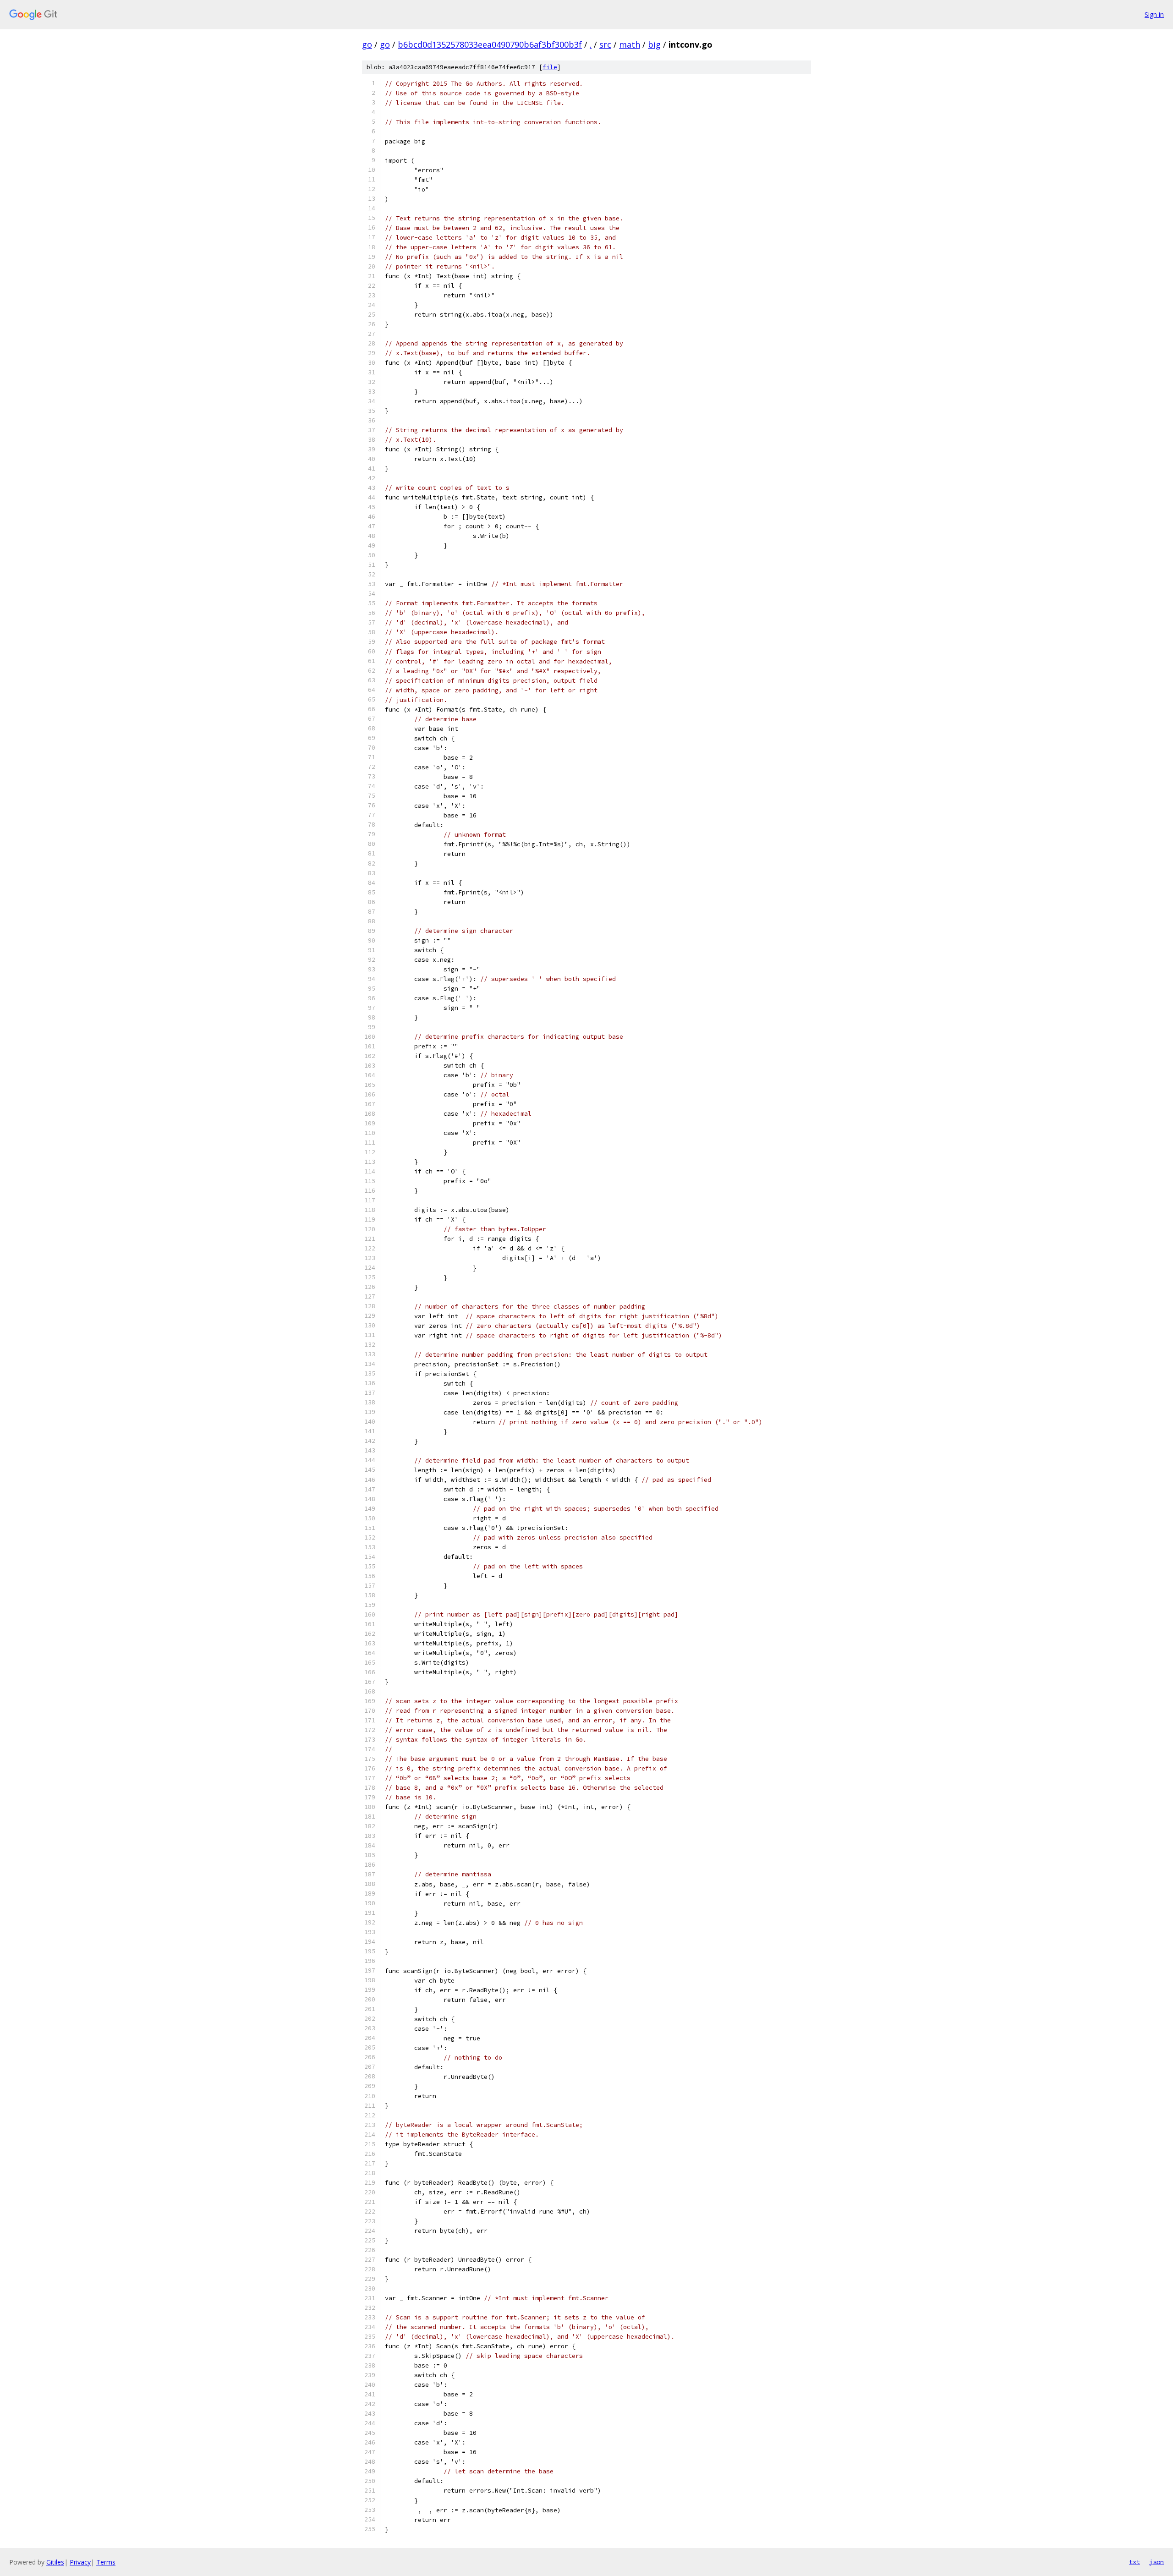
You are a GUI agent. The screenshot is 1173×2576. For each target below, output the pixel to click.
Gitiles (55, 2562)
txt (1135, 2562)
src (605, 44)
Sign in (1154, 14)
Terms (106, 2562)
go (367, 44)
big (654, 44)
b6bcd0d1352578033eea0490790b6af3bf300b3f (490, 44)
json (1157, 2562)
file (550, 67)
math (630, 44)
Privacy (80, 2562)
